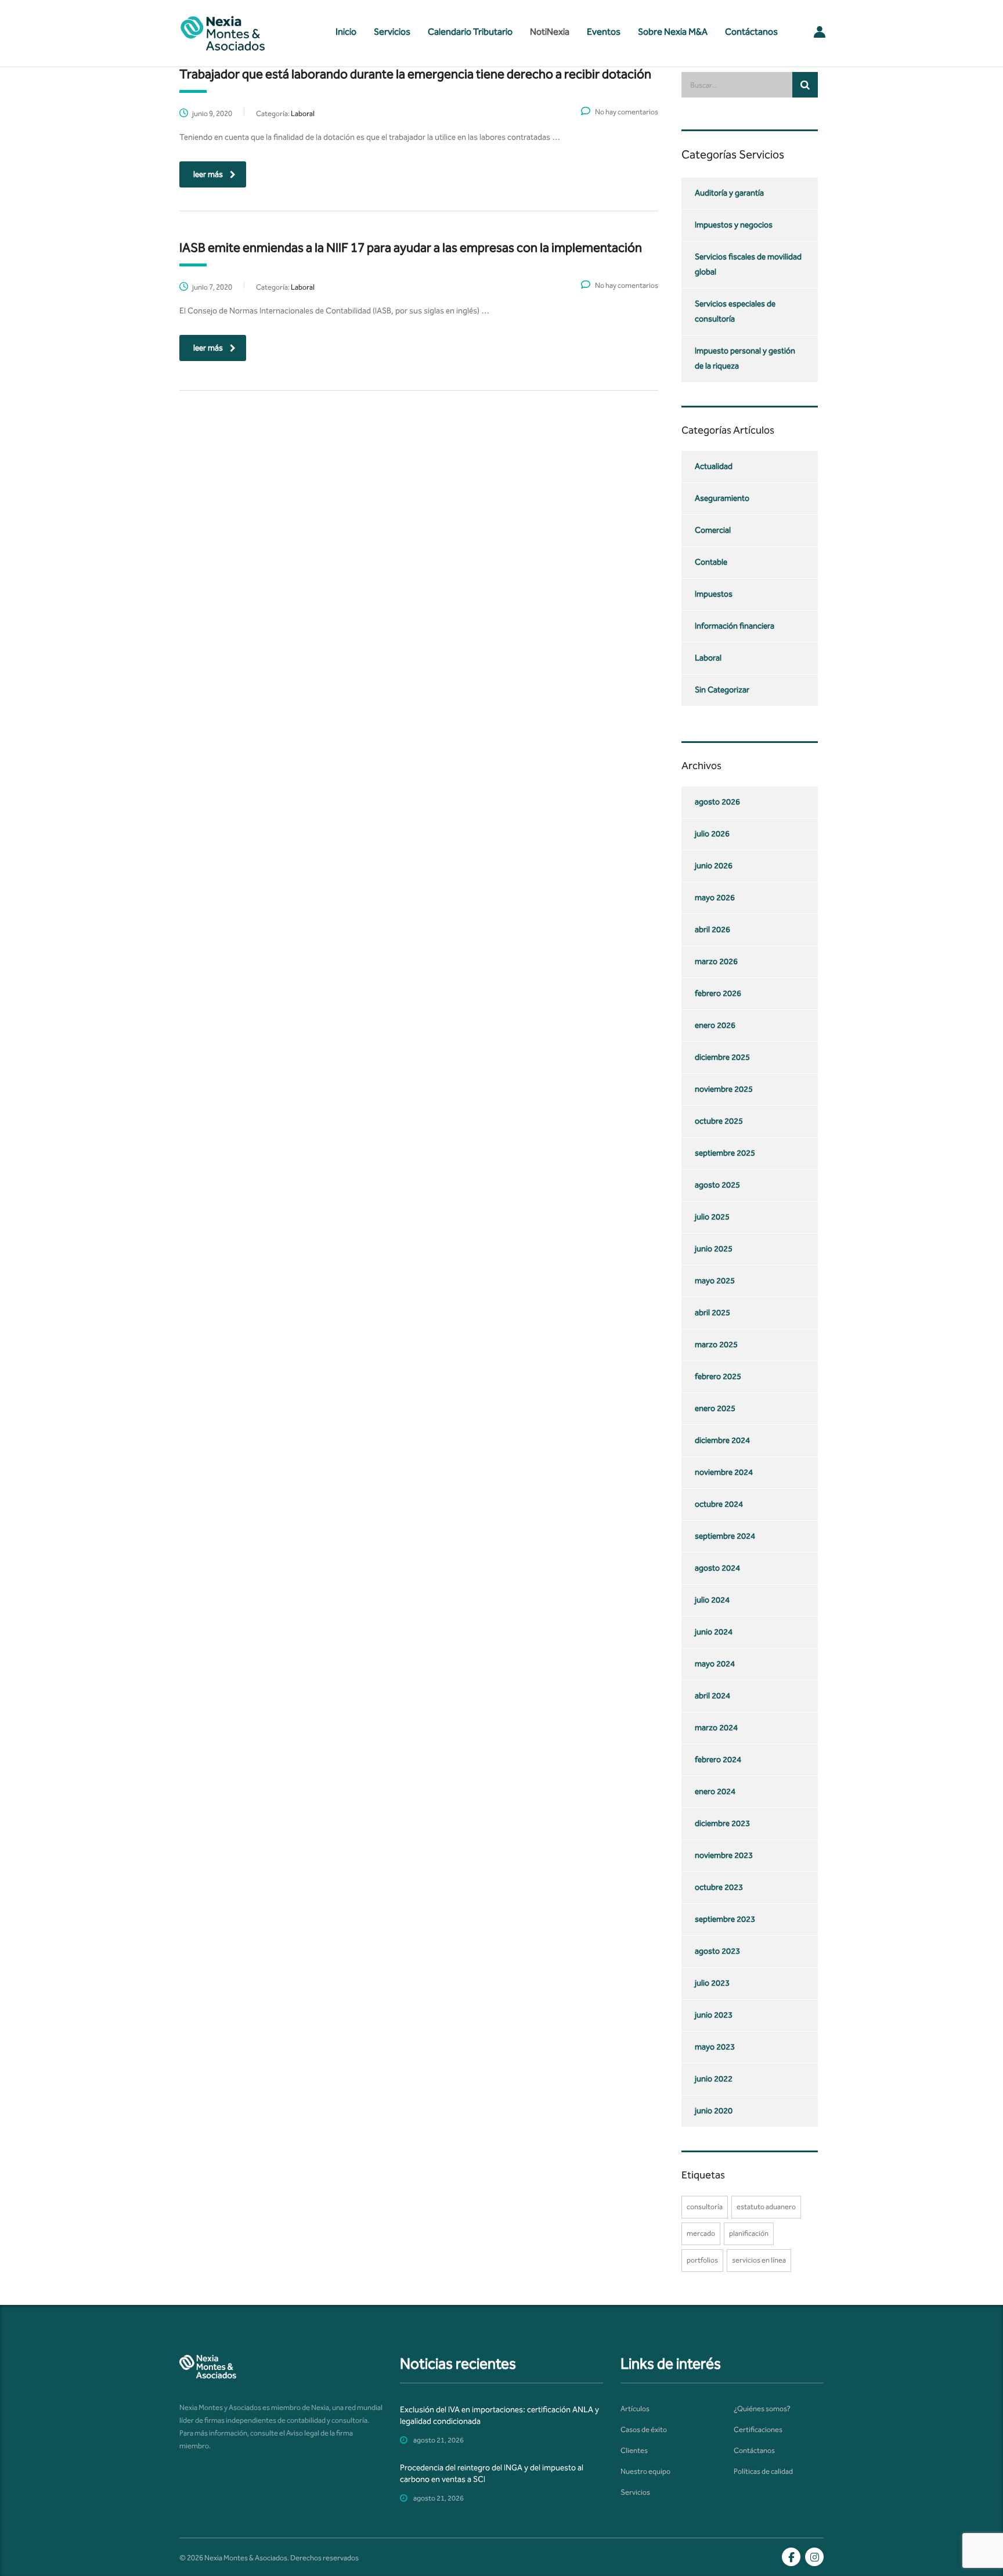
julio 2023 (712, 1983)
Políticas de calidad (763, 2471)
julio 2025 (712, 1217)
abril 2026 (712, 930)
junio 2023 (714, 2015)
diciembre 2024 (722, 1440)
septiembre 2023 (725, 1919)
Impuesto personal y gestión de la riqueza (745, 358)
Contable (711, 562)
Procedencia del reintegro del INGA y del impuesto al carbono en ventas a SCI (492, 2474)
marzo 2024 (716, 1728)
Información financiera (735, 626)
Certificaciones (758, 2429)
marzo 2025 (716, 1345)
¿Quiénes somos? (762, 2409)
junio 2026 (714, 866)
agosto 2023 (717, 1951)
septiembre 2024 (725, 1536)
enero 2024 (715, 1792)
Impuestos (714, 594)
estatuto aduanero (766, 2207)
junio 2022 (714, 2079)
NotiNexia (550, 32)
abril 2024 (712, 1696)
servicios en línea (759, 2260)
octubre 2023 (719, 1887)
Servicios (392, 32)
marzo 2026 (716, 962)
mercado (701, 2233)
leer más (208, 174)
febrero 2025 (718, 1377)
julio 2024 (712, 1600)
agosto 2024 (717, 1568)
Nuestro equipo (645, 2471)
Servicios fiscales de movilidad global (748, 264)
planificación (749, 2233)
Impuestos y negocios (734, 225)
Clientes (634, 2450)
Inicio (346, 32)
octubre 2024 (719, 1504)
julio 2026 (712, 834)
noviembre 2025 (724, 1089)
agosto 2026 (717, 802)
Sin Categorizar (722, 690)
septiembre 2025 (725, 1153)
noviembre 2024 (724, 1472)
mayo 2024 (715, 1664)
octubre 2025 (719, 1121)
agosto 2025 (717, 1185)
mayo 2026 (715, 898)
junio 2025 (714, 1249)
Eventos (604, 32)
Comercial (713, 530)
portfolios (702, 2260)
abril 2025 (712, 1313)
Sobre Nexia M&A (673, 32)
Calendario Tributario (470, 32)
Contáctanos (751, 32)
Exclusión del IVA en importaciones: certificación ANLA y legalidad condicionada (499, 2416)
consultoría (705, 2207)
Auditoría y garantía (729, 193)
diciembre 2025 (722, 1057)
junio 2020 (714, 2111)
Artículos (635, 2409)
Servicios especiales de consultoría (735, 311)
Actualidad (714, 466)
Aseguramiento (722, 498)
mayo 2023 (715, 2047)
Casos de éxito (644, 2429)
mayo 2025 (715, 1281)
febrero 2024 (718, 1760)
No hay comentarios (627, 112)
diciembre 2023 (722, 1823)
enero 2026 (715, 1025)
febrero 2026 (718, 993)
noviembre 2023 (724, 1855)
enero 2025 (715, 1408)
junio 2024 (714, 1632)
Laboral (708, 658)
